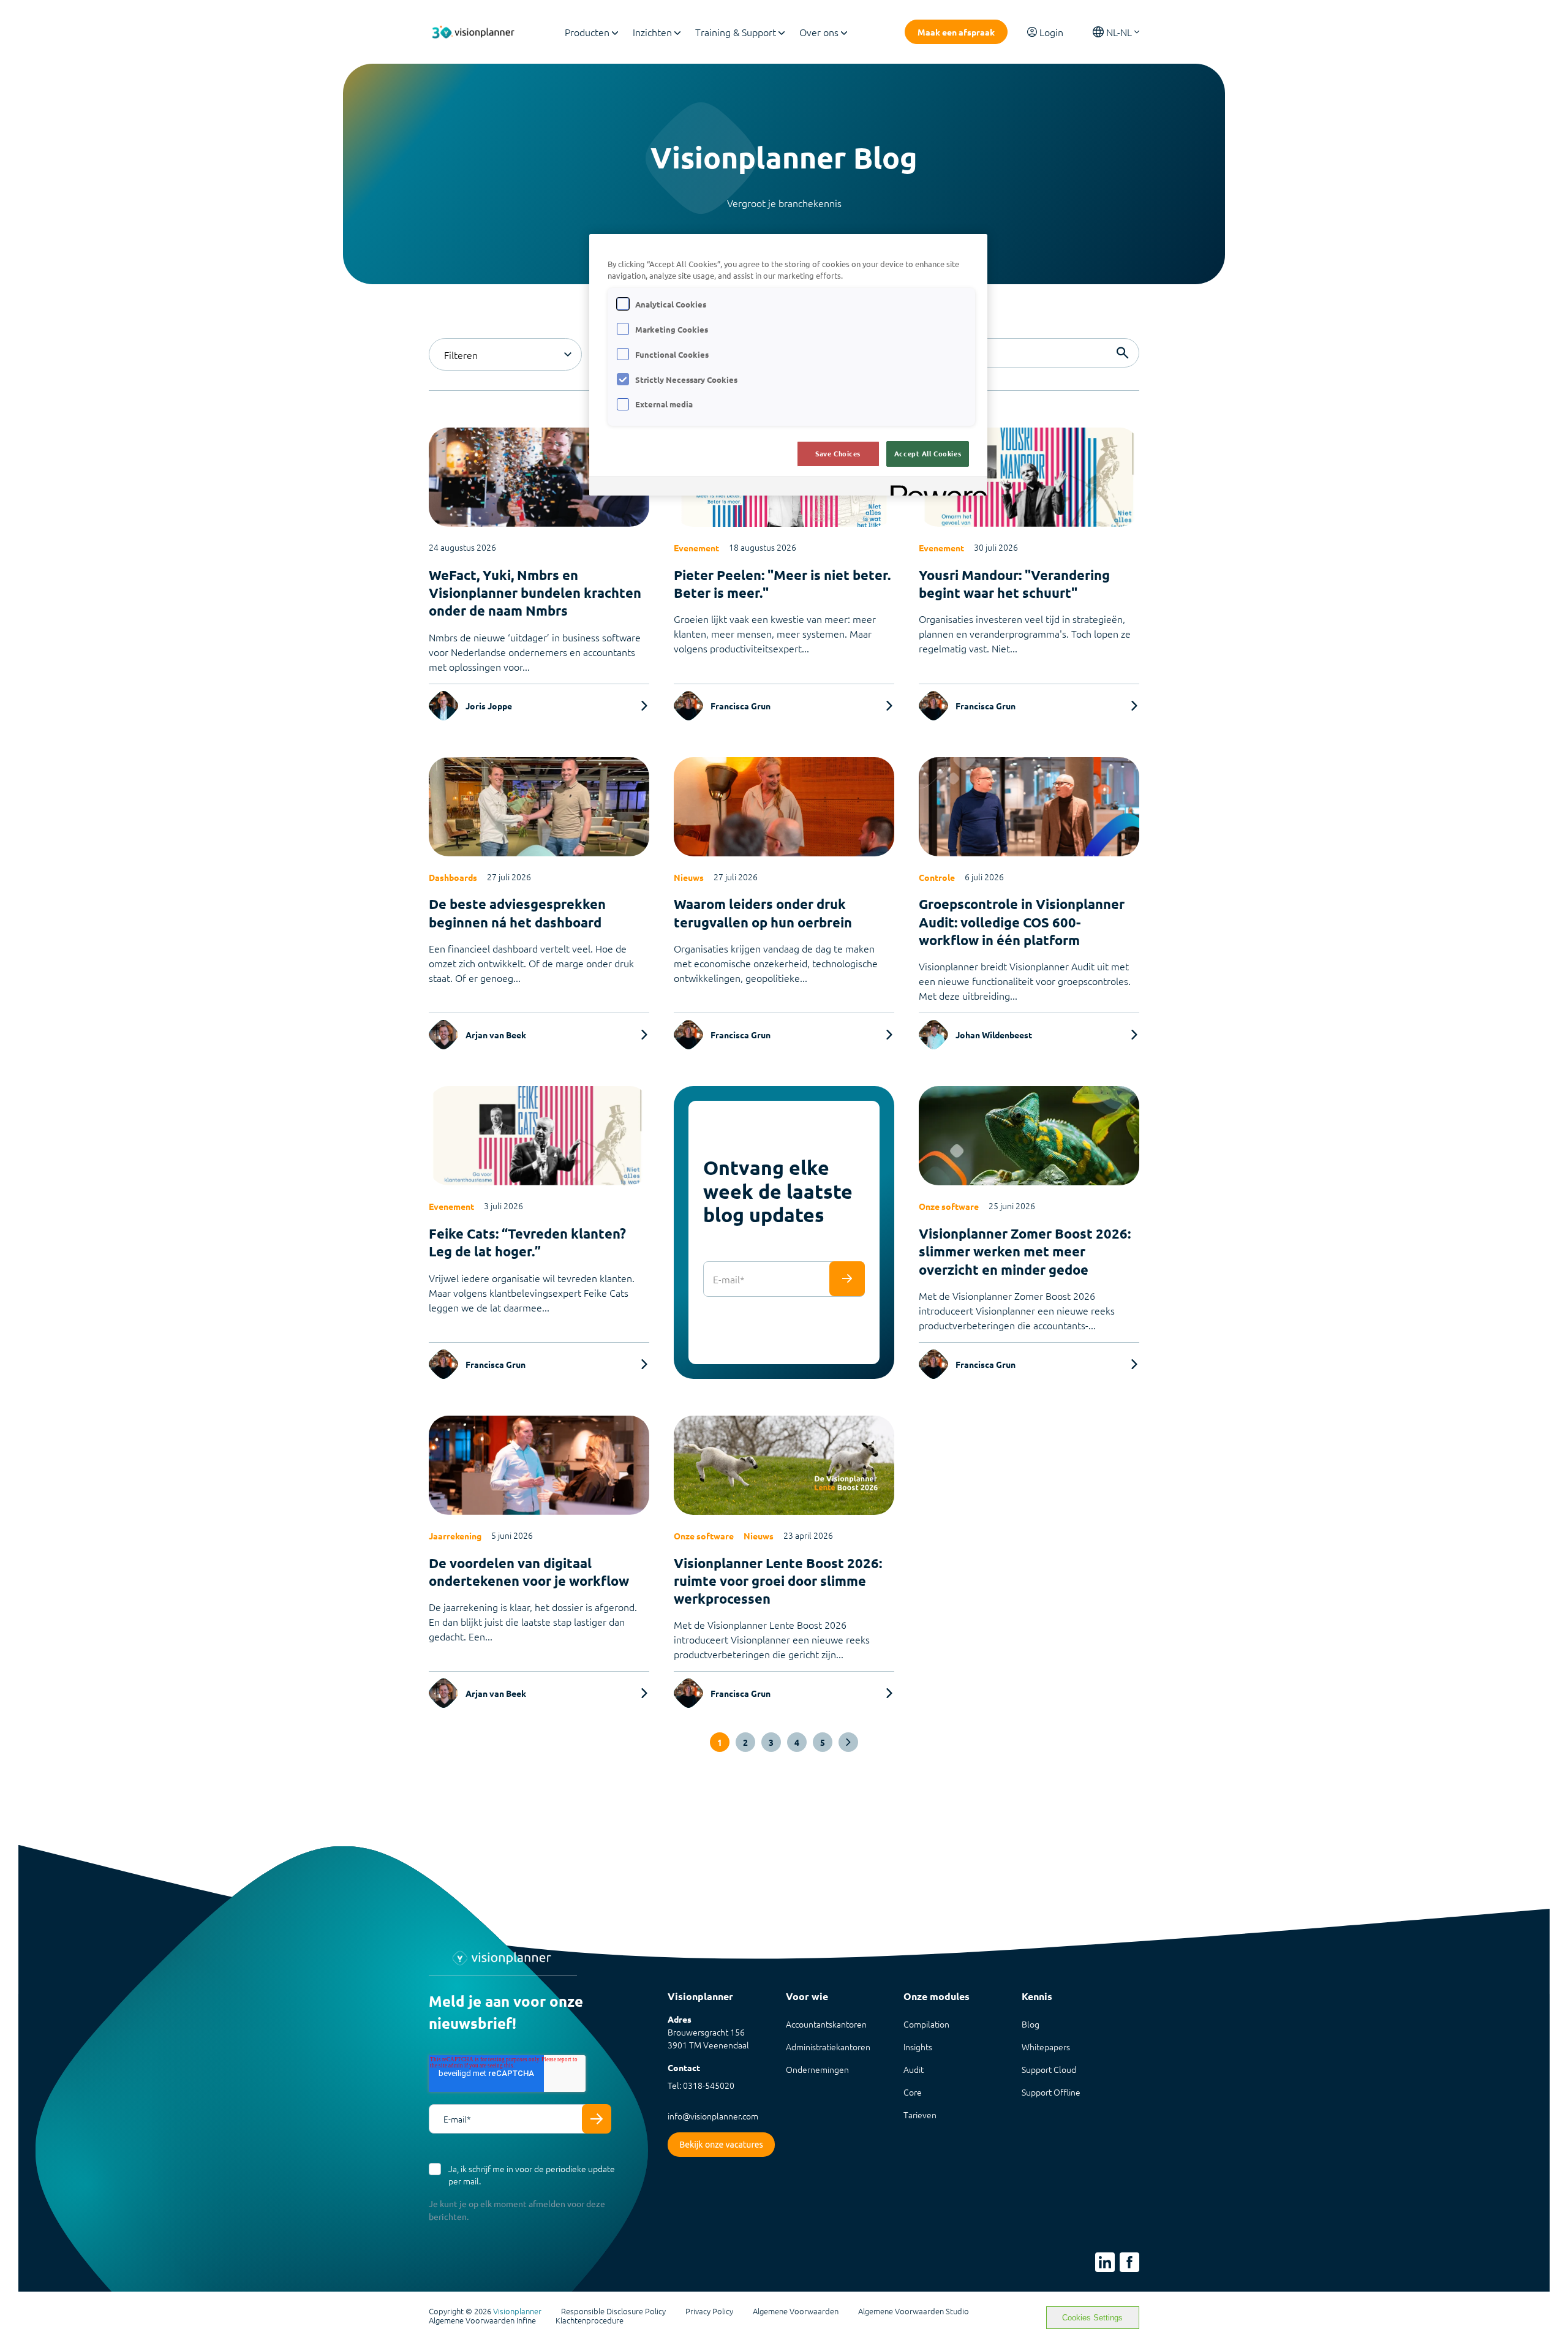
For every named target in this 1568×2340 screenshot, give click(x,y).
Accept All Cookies (928, 453)
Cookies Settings (1092, 2318)
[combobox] (505, 354)
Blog (1031, 2024)
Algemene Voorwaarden (796, 2311)
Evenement (696, 548)
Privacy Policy (709, 2311)
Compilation (926, 2024)
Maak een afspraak (956, 32)
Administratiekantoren (828, 2047)
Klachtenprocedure (590, 2320)
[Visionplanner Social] (1105, 2262)
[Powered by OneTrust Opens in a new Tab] (935, 488)
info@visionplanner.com (713, 2116)
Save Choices (838, 453)
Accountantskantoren (826, 2024)
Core (913, 2092)
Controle (937, 877)
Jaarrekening (455, 1536)
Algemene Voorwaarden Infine (482, 2320)
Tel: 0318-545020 (701, 2085)
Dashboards (453, 877)
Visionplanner (517, 2311)
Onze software (949, 1206)
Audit (914, 2069)
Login (1051, 32)
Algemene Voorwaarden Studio (914, 2311)
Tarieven (920, 2115)
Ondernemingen (817, 2069)
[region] (788, 365)
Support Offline (1051, 2092)
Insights (918, 2047)
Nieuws (689, 877)
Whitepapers (1046, 2047)
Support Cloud (1049, 2069)
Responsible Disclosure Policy (613, 2311)
